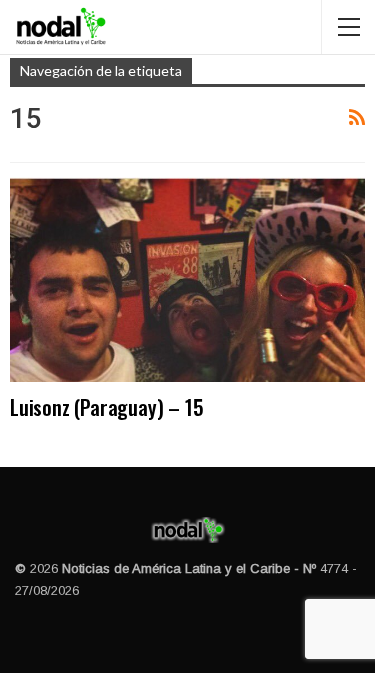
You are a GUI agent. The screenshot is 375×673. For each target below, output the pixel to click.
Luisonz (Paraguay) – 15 (106, 406)
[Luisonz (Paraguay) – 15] (187, 280)
